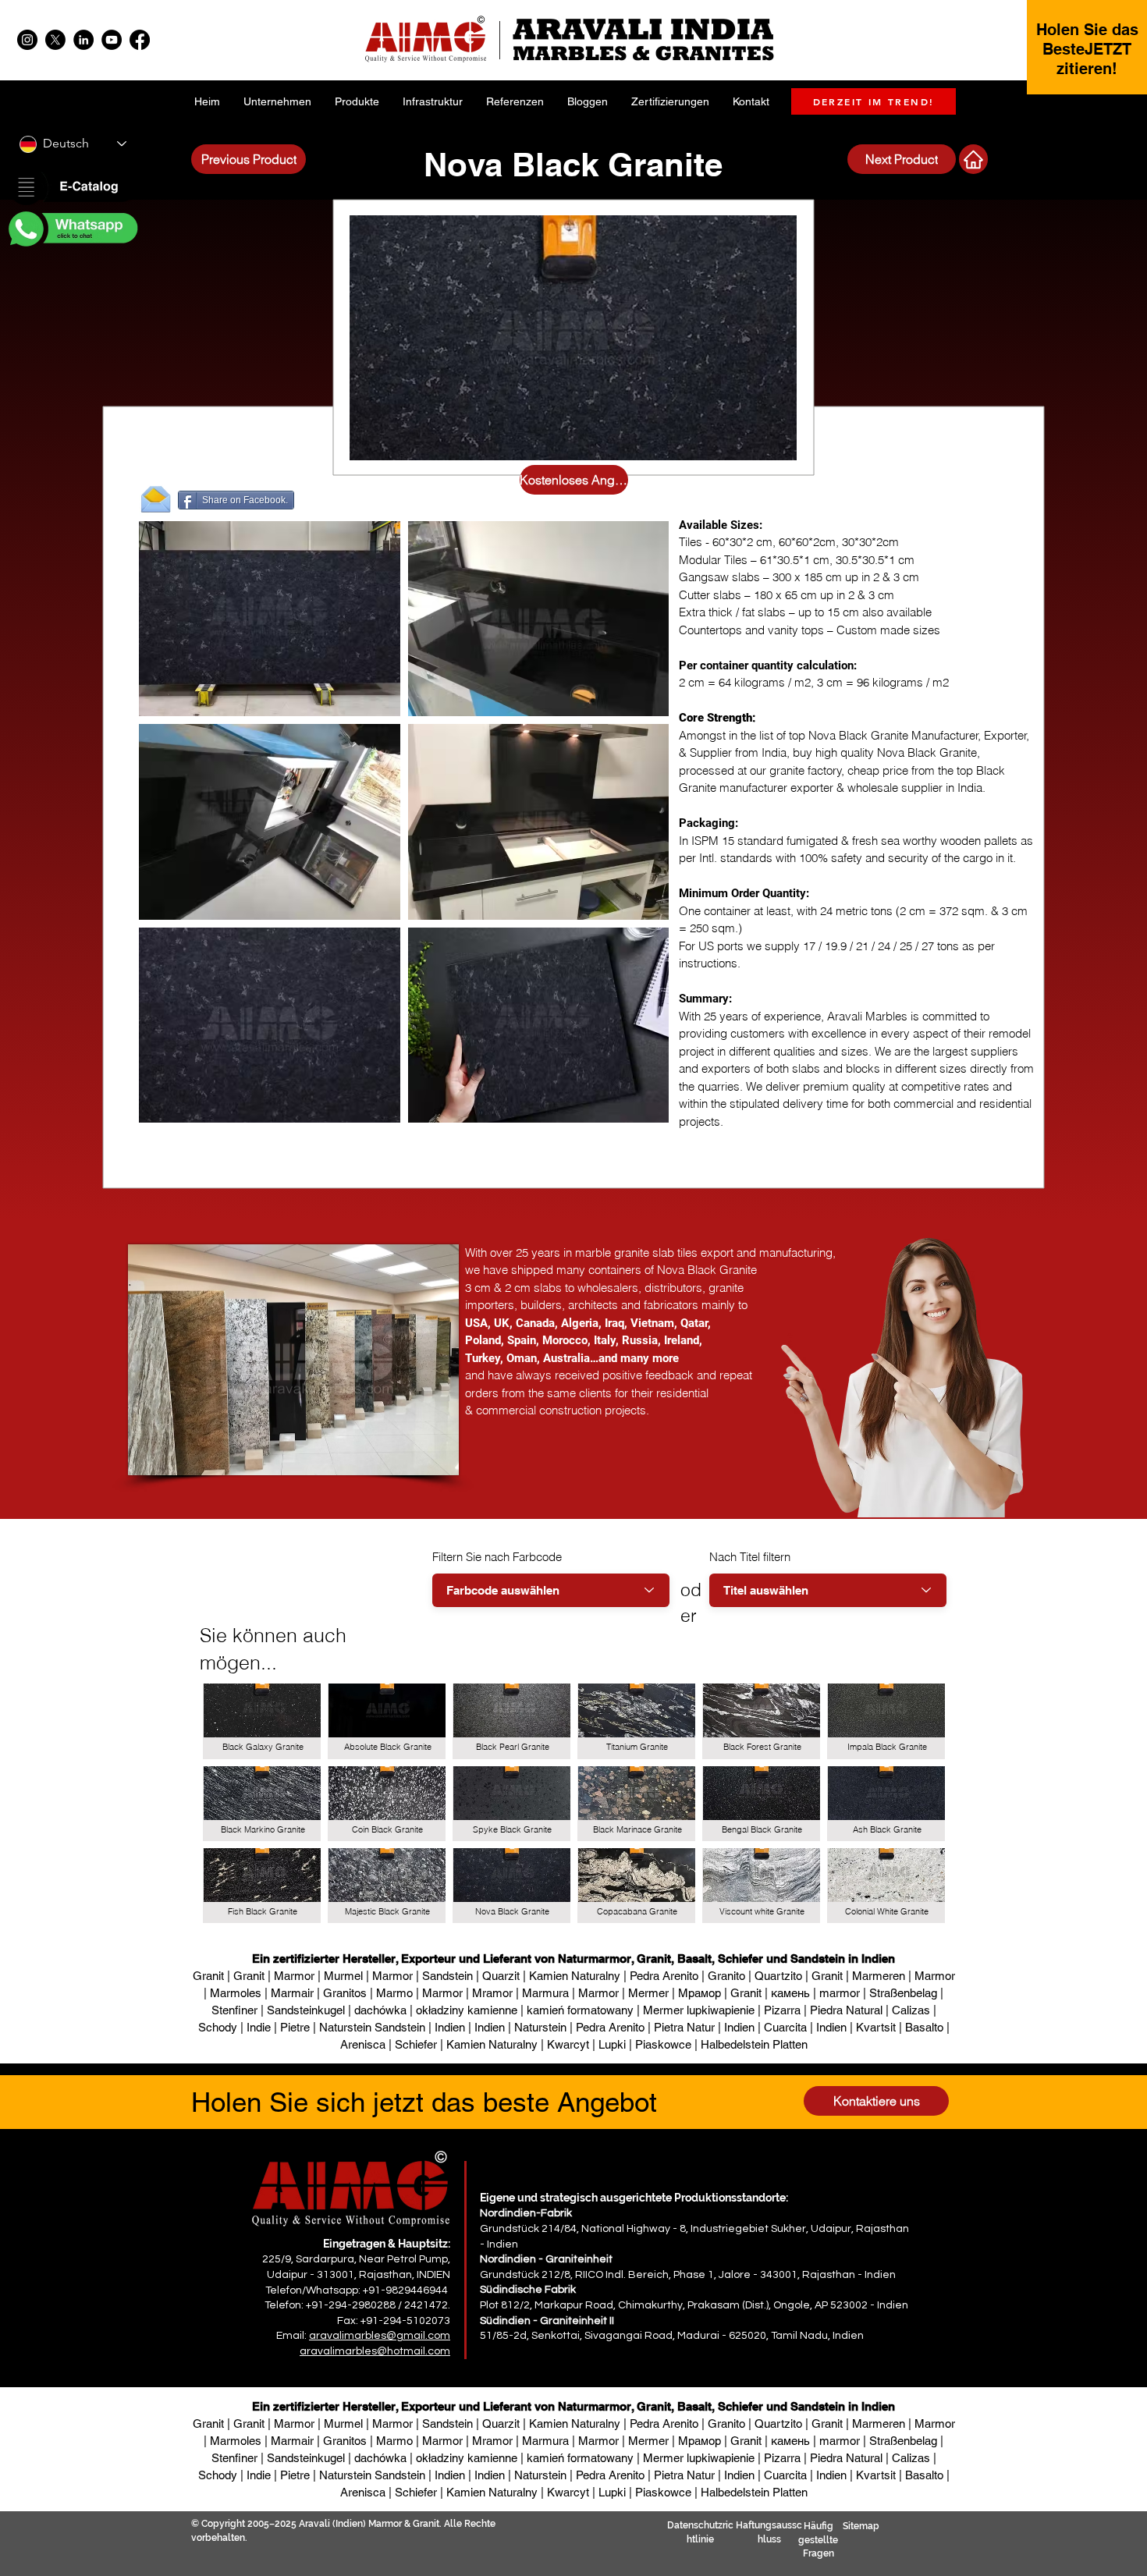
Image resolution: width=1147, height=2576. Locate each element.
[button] (72, 188)
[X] (55, 40)
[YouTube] (112, 40)
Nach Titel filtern (750, 1557)
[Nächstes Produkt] (973, 159)
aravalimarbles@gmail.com (380, 2336)
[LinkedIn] (83, 40)
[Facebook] (140, 40)
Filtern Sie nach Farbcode (497, 1557)
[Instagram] (27, 40)
